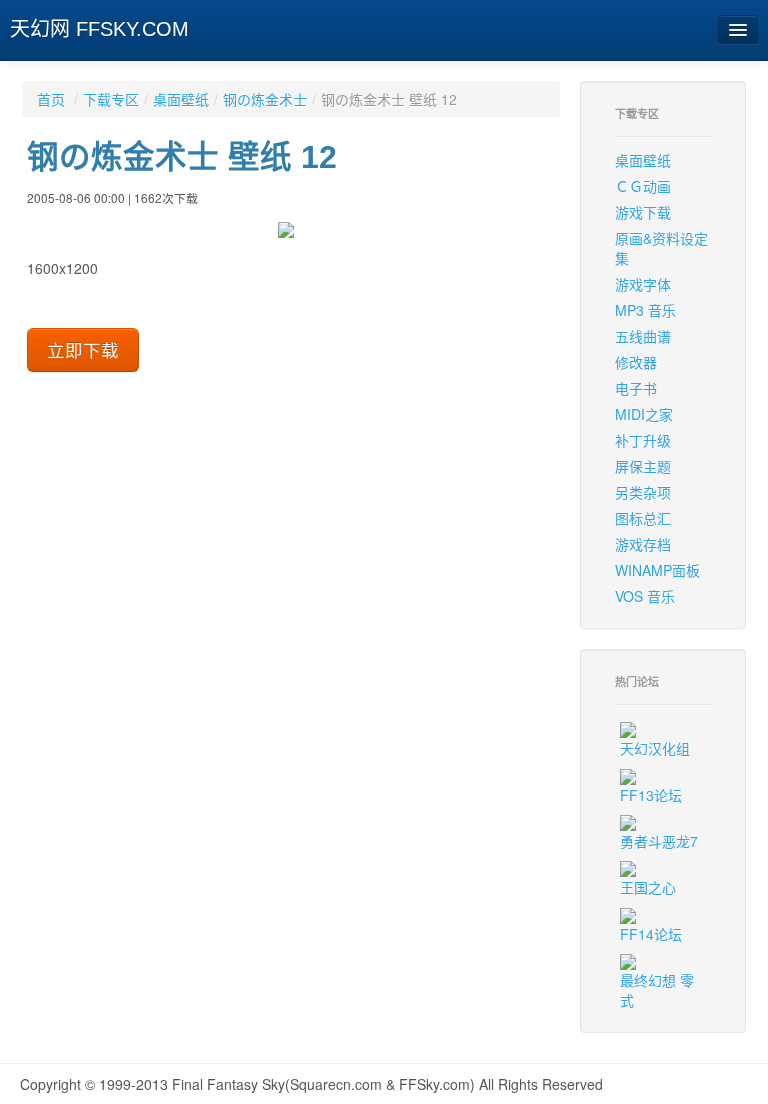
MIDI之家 (644, 414)
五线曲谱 (643, 336)
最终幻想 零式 (657, 990)
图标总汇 (643, 518)
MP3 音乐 (645, 310)
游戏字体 (643, 284)
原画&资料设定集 (661, 248)
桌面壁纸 (181, 99)
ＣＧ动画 (643, 186)
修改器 (636, 362)
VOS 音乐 (645, 596)
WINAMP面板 (657, 570)
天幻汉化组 (655, 748)
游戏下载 (643, 212)
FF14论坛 (651, 934)
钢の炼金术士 (265, 99)
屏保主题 (643, 466)
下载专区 (111, 99)
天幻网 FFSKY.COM (99, 29)
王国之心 (648, 887)
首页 (51, 99)
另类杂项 (643, 492)
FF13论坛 (651, 795)
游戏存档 (643, 544)
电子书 (636, 388)
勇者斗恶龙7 (659, 841)
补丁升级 (643, 440)
